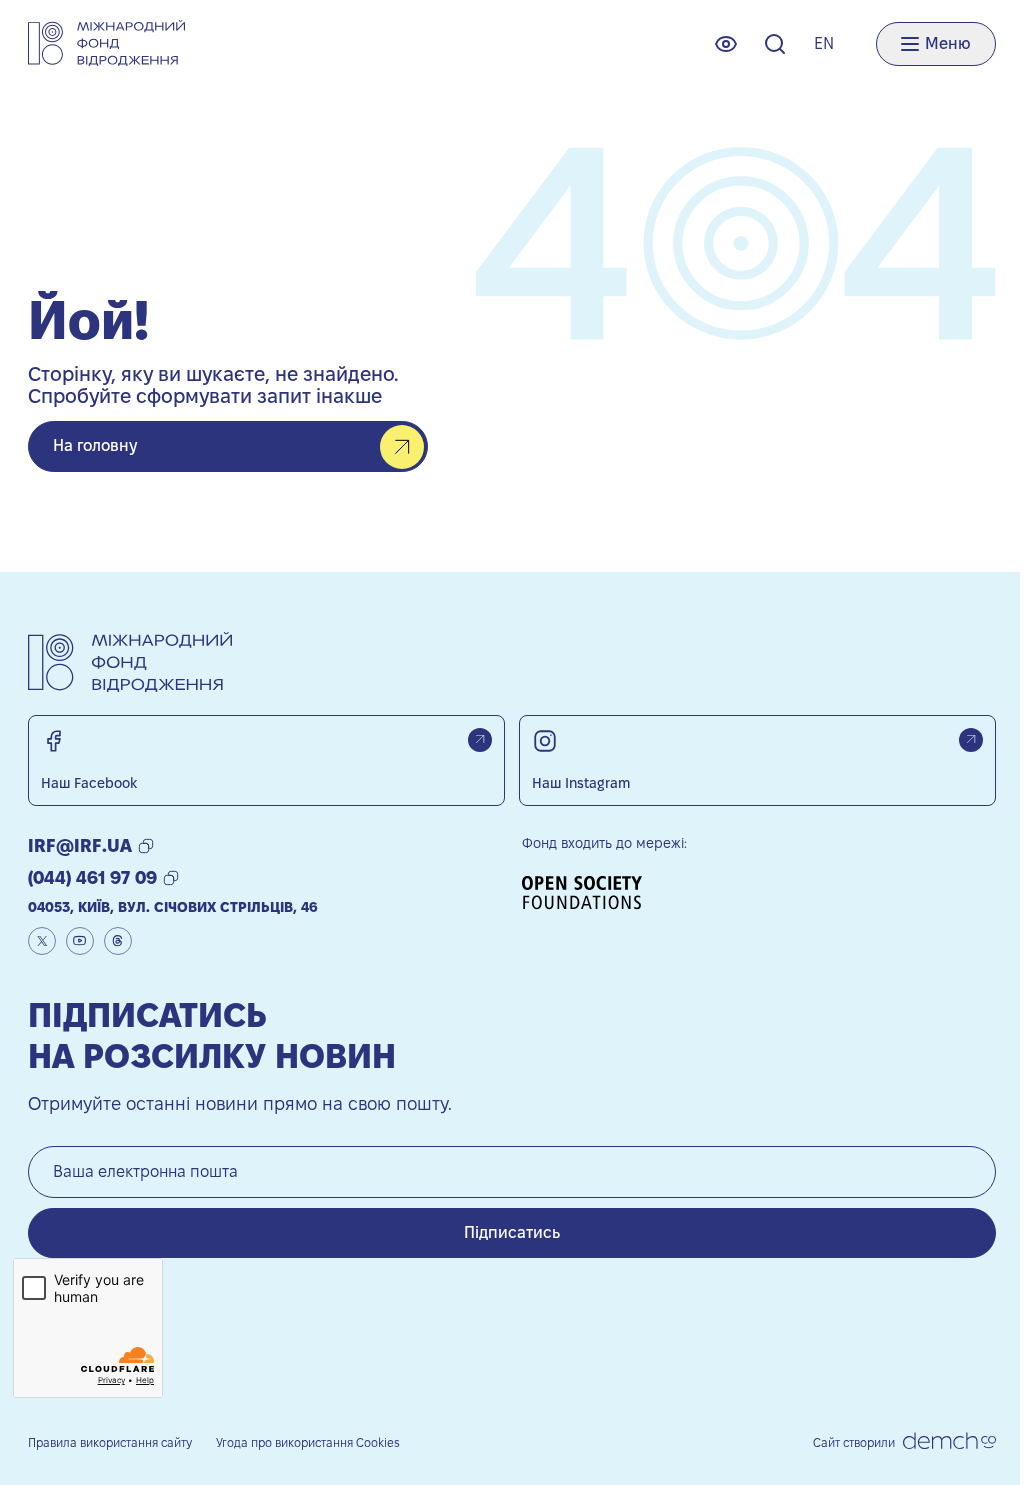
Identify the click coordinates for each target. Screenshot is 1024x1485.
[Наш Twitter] (42, 941)
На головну (95, 445)
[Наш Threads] (118, 941)
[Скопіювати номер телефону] (171, 878)
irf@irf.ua (80, 845)
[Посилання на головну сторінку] (106, 43)
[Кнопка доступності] (726, 44)
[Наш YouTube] (80, 941)
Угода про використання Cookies (308, 1442)
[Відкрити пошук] (775, 44)
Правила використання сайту (110, 1442)
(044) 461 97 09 (92, 877)
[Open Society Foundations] (589, 892)
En (824, 43)
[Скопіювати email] (146, 846)
